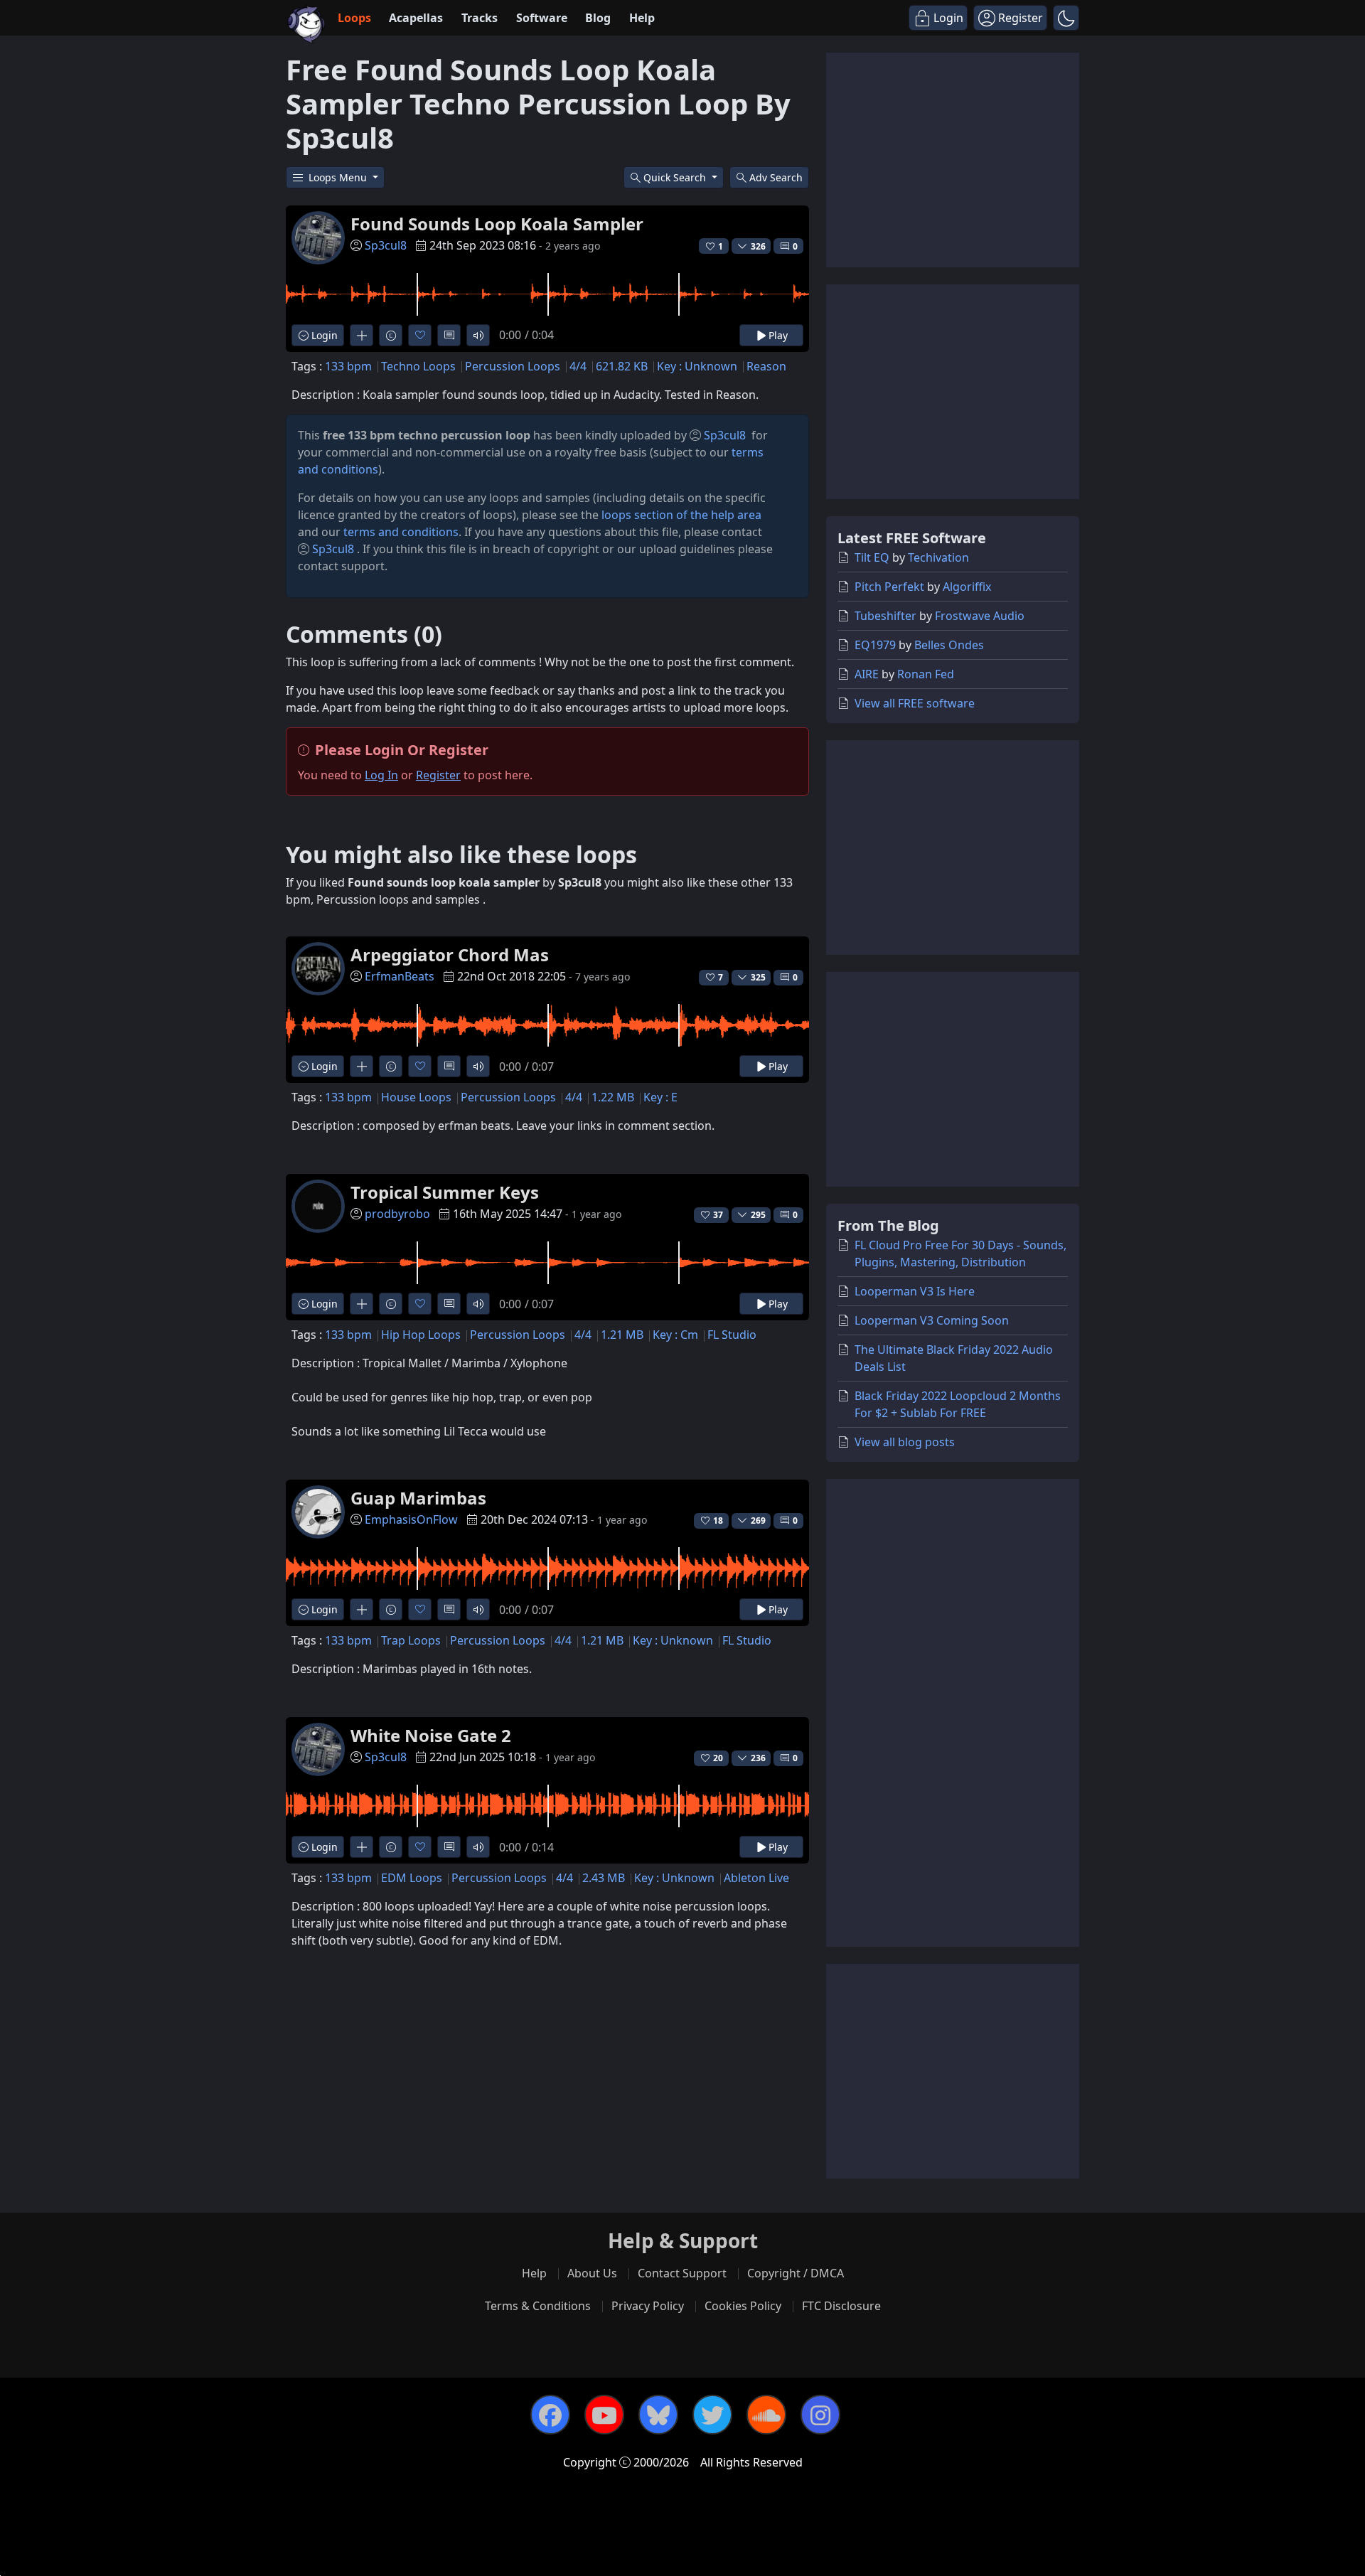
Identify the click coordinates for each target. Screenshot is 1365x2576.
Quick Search (676, 177)
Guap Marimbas (418, 1498)
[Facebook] (550, 2415)
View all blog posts (905, 1442)
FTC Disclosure (841, 2306)
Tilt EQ (872, 557)
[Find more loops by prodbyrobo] (362, 1304)
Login (323, 335)
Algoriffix (967, 587)
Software (542, 18)
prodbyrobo (397, 1214)
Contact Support (682, 2273)
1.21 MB (622, 1335)
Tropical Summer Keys (445, 1192)
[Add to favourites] (420, 335)
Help (642, 18)
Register (438, 775)
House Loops (416, 1097)
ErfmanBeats (400, 976)
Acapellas (416, 18)
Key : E (660, 1097)
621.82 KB (622, 366)
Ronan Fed (926, 674)
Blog (598, 18)
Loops (354, 18)
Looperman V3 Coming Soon (932, 1320)
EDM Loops (412, 1878)
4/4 (578, 366)
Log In (381, 775)
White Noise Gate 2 (431, 1735)
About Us (592, 2273)
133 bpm (348, 366)
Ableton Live (756, 1878)
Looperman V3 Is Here (915, 1291)
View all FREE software (915, 703)
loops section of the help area (681, 515)
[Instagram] (820, 2415)
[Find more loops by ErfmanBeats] (362, 1066)
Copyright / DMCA (796, 2273)
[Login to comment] (449, 335)
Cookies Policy (743, 2306)
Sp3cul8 (386, 245)
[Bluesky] (658, 2415)
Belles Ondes (949, 645)
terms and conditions (401, 532)
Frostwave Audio (980, 616)
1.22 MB (613, 1097)
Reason (766, 366)
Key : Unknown (697, 366)
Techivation (938, 557)
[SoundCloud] (766, 2415)
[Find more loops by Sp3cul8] (362, 335)
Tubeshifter (885, 616)
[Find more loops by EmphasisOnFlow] (362, 1609)
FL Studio (732, 1335)
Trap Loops (411, 1640)
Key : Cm (675, 1335)
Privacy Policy (648, 2306)
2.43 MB (604, 1878)
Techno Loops (418, 366)
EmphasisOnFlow (411, 1519)
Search (776, 177)
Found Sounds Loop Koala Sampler (497, 224)
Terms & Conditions (538, 2306)
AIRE (867, 674)
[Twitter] (712, 2415)
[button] (1066, 18)
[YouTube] (604, 2415)
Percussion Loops (513, 366)
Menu (339, 177)
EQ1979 (875, 645)
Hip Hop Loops (421, 1335)
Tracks (480, 18)
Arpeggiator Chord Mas (450, 955)
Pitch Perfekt (889, 587)
